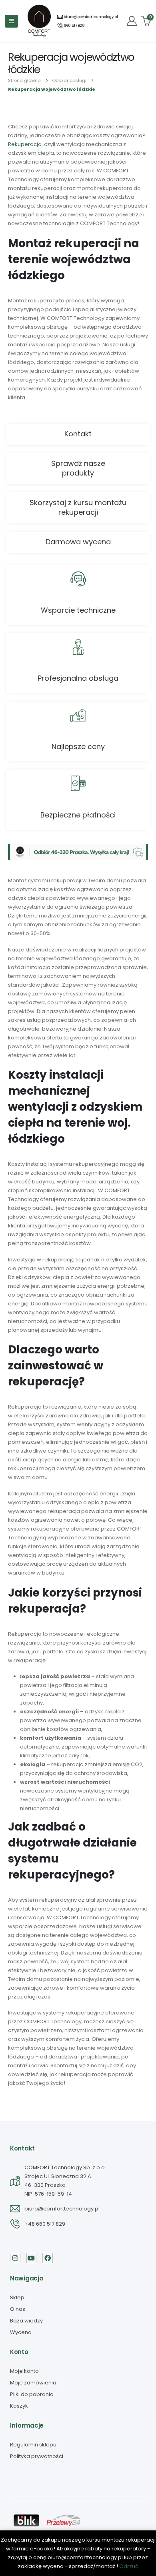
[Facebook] (48, 2258)
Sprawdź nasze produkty (78, 468)
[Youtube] (32, 2258)
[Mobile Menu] (11, 21)
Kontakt (78, 434)
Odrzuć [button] (129, 2566)
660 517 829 (74, 26)
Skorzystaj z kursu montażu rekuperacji (78, 507)
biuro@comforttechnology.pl (90, 17)
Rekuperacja (25, 144)
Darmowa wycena (78, 542)
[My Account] (132, 21)
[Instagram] (15, 2258)
